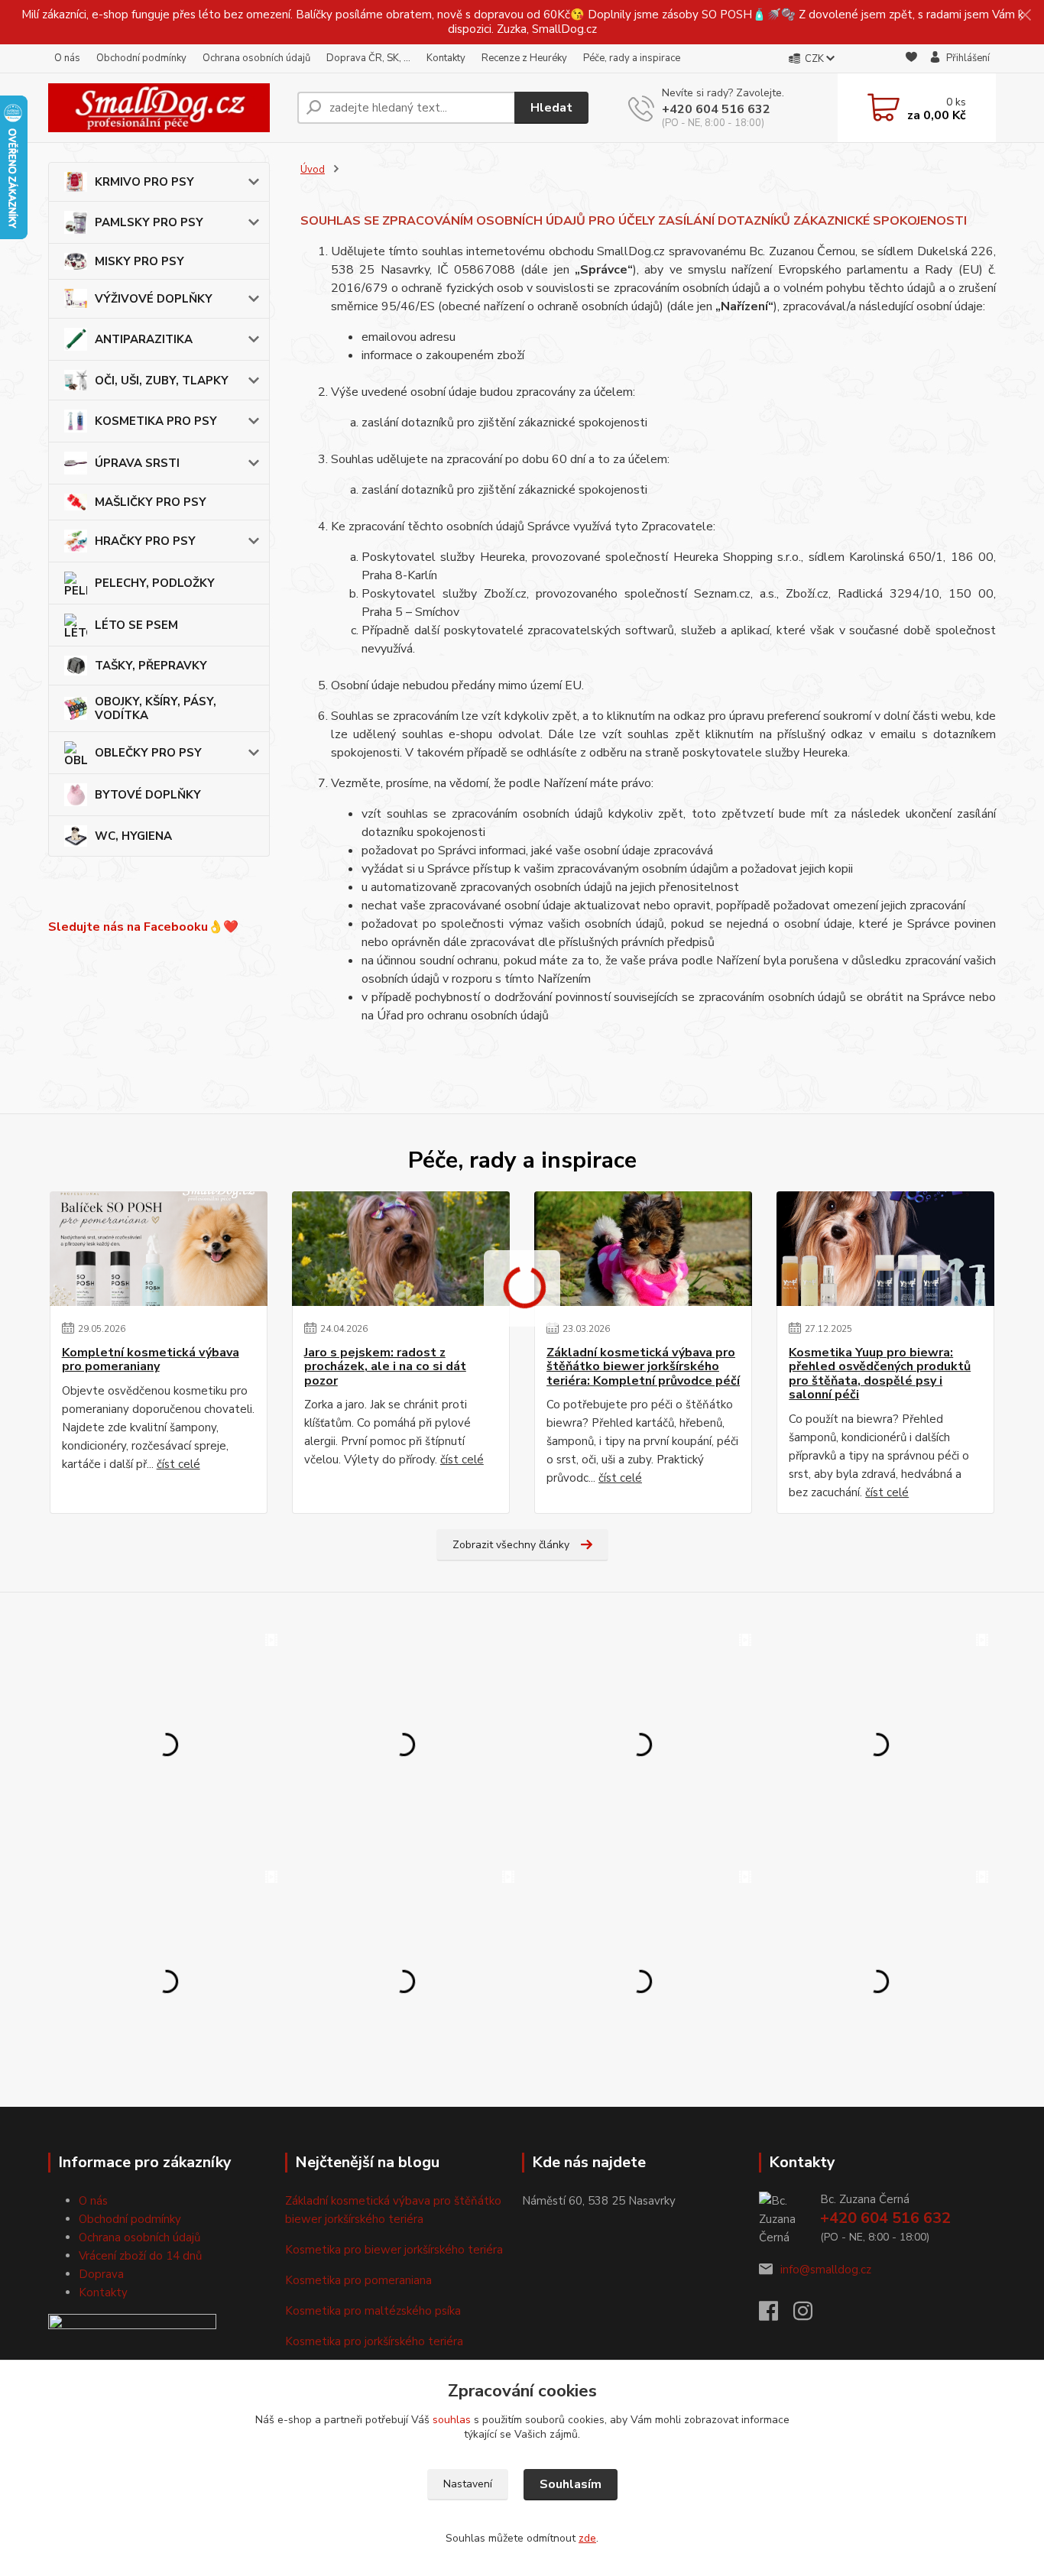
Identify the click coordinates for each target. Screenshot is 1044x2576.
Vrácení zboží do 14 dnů (140, 2256)
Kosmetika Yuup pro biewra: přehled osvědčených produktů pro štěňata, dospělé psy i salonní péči (880, 1374)
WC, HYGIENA (133, 836)
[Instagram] (811, 2315)
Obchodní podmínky (141, 58)
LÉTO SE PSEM (136, 625)
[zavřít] (1025, 15)
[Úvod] (167, 108)
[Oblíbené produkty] (911, 59)
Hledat (551, 108)
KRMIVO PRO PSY (144, 182)
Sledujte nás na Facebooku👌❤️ (143, 927)
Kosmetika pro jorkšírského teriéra (374, 2341)
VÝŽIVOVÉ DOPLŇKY (154, 299)
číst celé (178, 1464)
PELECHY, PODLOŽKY (155, 583)
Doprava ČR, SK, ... (368, 58)
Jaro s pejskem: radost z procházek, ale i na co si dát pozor (385, 1367)
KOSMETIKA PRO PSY (156, 421)
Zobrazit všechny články (511, 1545)
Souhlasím (571, 2484)
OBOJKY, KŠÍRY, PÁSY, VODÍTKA (156, 708)
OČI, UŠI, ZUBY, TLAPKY (162, 381)
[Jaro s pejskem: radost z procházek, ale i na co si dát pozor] (401, 1249)
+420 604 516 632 (716, 109)
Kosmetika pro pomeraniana (358, 2280)
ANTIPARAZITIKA (144, 339)
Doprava (101, 2274)
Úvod (313, 170)
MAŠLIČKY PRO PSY (151, 502)
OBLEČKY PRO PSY (148, 753)
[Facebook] (776, 2315)
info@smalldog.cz (826, 2270)
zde (587, 2538)
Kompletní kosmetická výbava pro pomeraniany (151, 1360)
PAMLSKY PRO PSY (149, 222)
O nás (67, 58)
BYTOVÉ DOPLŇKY (148, 795)
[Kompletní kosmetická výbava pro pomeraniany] (159, 1249)
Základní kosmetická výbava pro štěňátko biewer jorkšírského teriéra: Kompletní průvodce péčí (643, 1367)
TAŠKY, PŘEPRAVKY (151, 666)
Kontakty (446, 58)
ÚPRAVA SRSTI (137, 463)
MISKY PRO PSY (139, 261)
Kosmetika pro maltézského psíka (373, 2311)
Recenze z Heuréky (524, 58)
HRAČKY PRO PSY (145, 541)
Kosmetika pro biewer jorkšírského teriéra (394, 2250)
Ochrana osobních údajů (256, 58)
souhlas (452, 2420)
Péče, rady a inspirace (632, 58)
